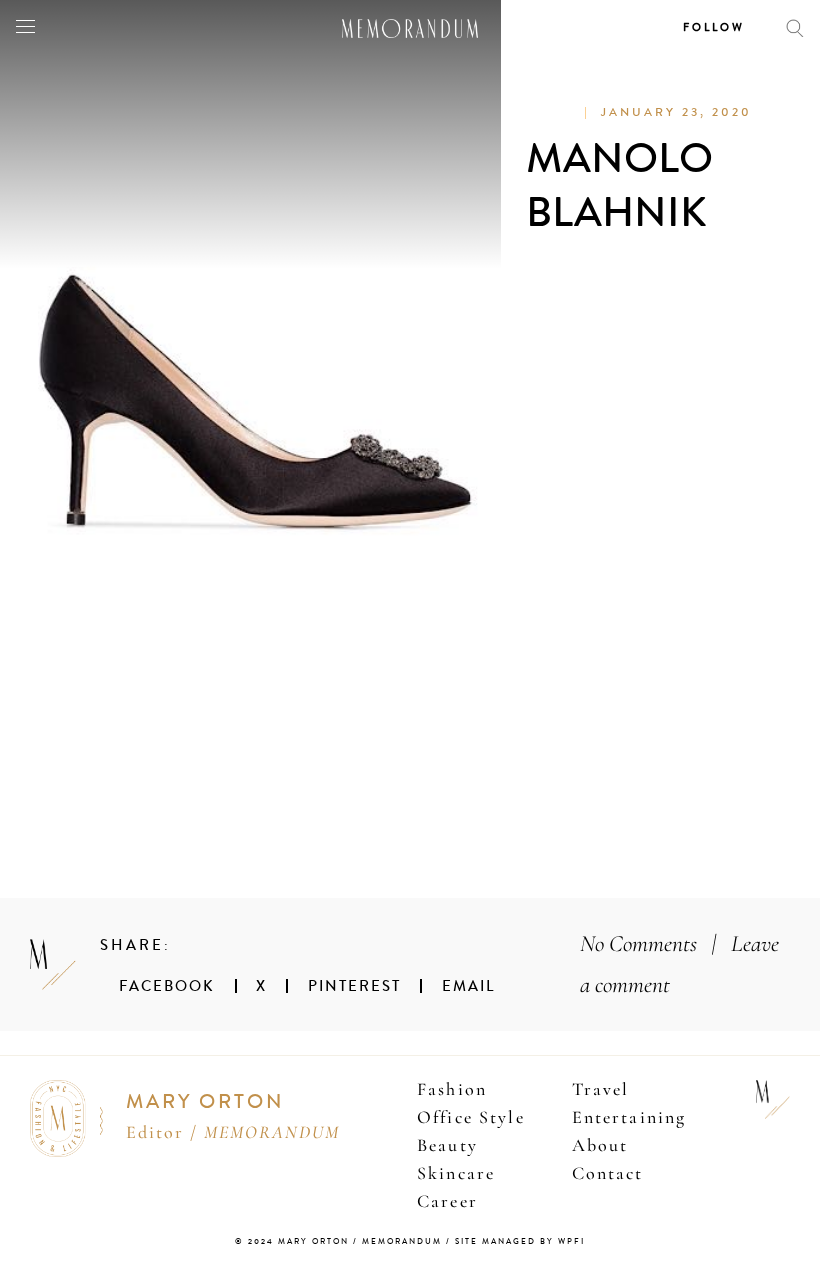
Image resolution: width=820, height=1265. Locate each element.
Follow (714, 27)
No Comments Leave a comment (679, 964)
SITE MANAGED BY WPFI (520, 1241)
